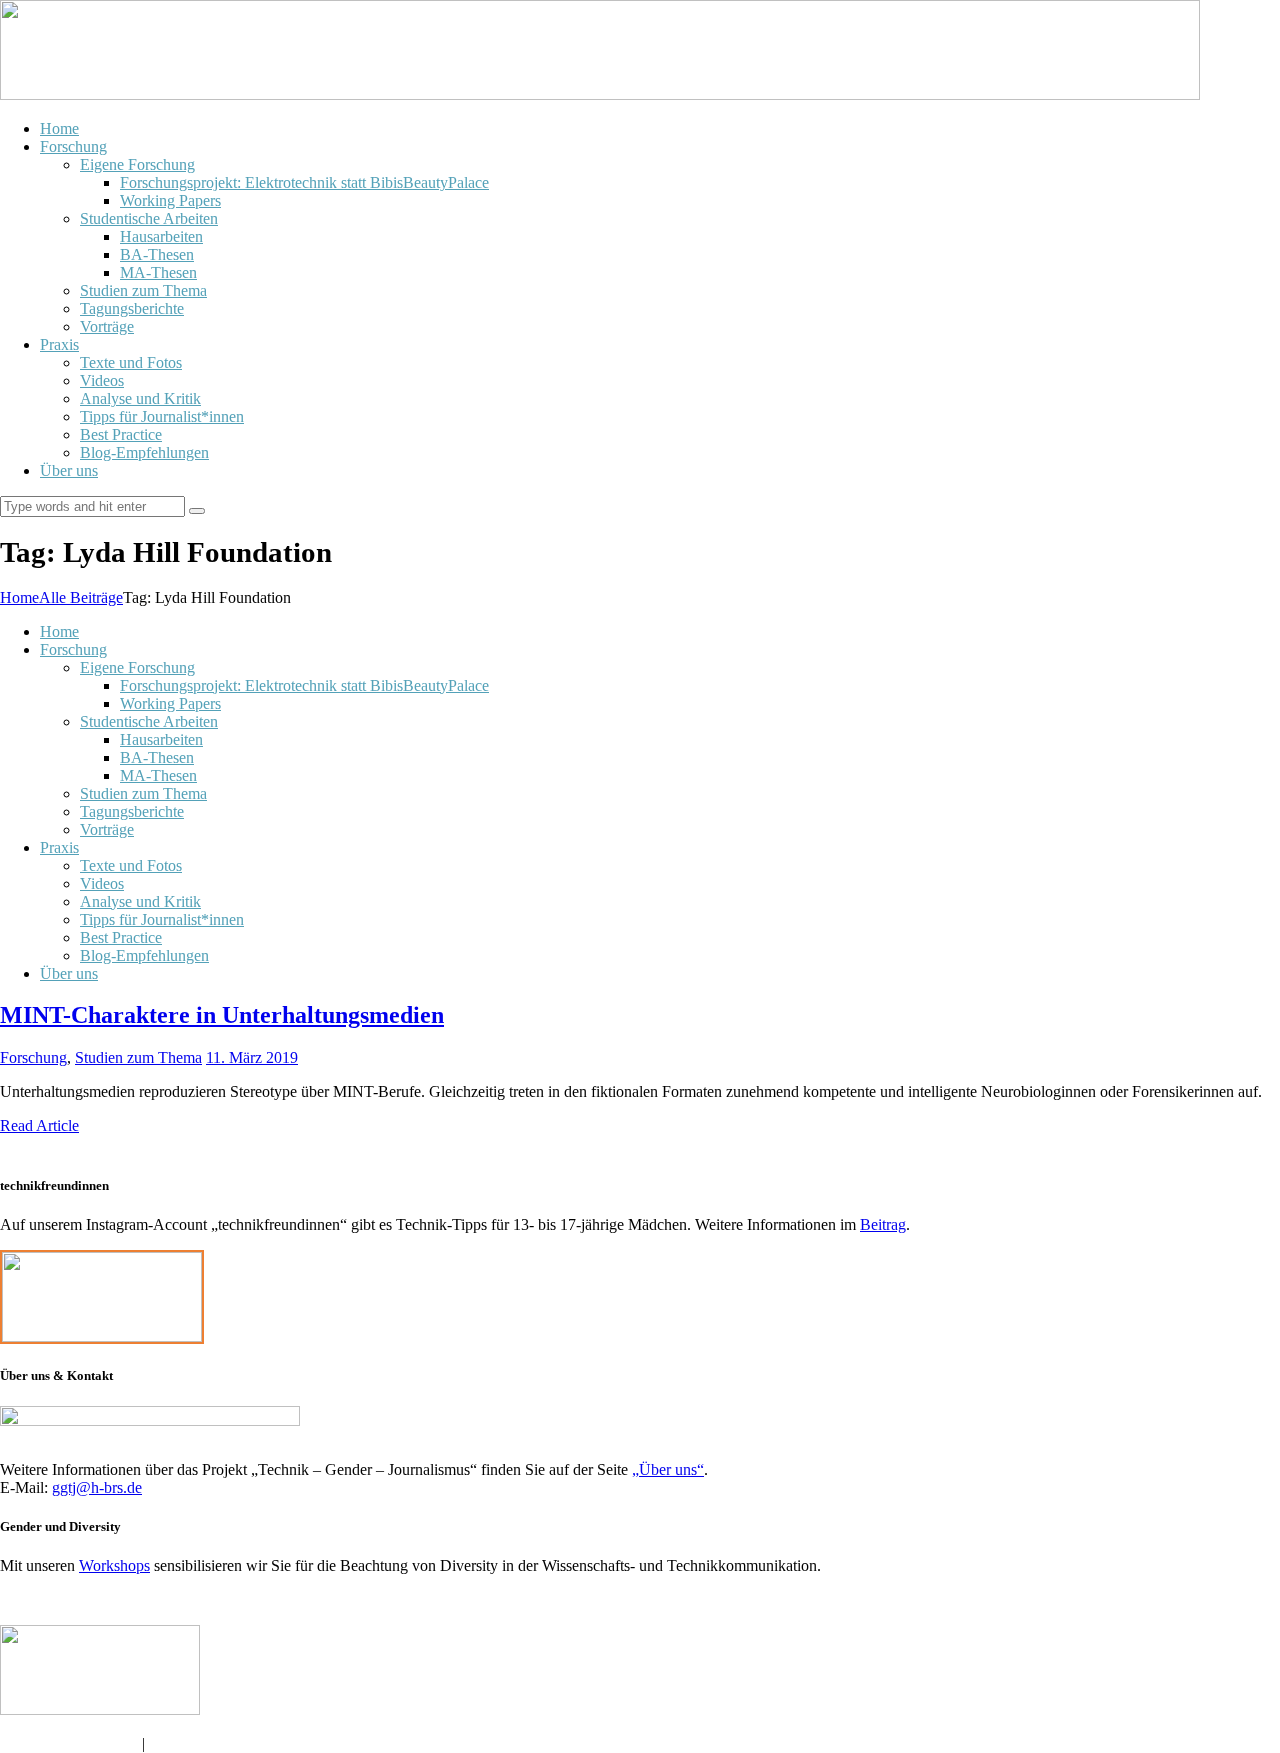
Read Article (39, 1125)
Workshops (114, 1565)
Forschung (33, 1057)
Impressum (183, 1743)
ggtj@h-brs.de (97, 1487)
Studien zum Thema (138, 1057)
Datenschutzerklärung (71, 1743)
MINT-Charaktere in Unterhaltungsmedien (222, 1015)
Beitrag (883, 1224)
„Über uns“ (668, 1469)
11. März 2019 (252, 1057)
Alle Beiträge (81, 597)
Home (19, 597)
